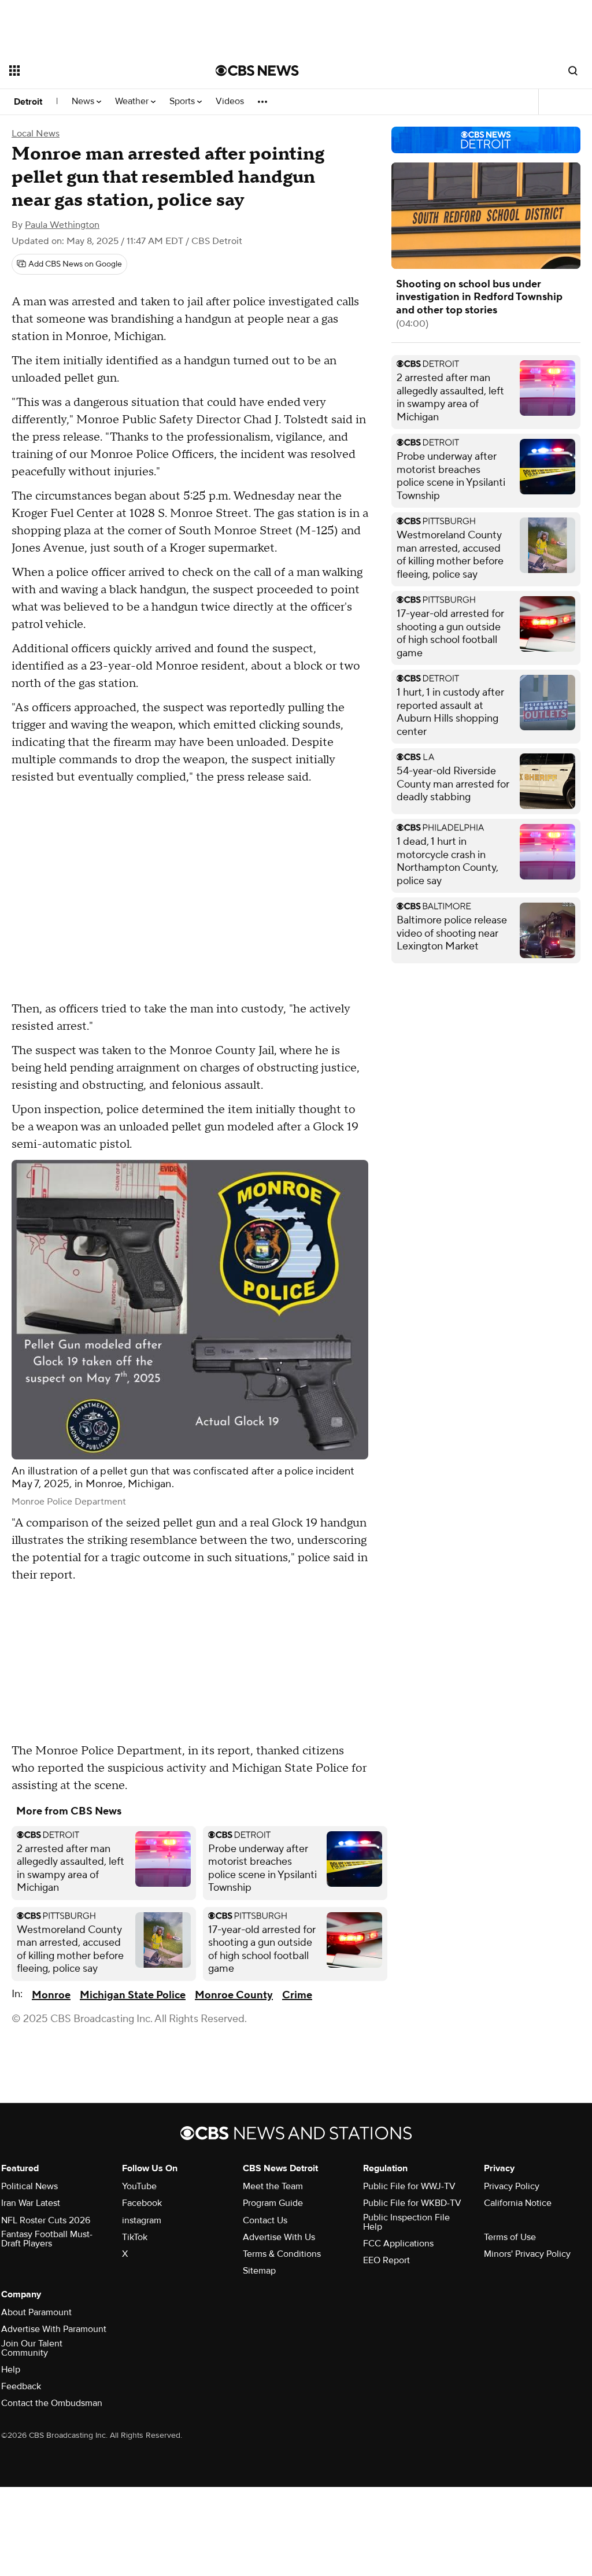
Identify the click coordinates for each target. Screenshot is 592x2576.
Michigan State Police (133, 1995)
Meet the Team (273, 2186)
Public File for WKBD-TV (412, 2203)
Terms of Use (510, 2237)
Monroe (51, 1995)
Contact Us (265, 2220)
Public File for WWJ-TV (409, 2186)
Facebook (142, 2203)
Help (11, 2370)
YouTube (139, 2186)
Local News (36, 134)
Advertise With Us (279, 2237)
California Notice (518, 2203)
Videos (230, 101)
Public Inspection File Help (406, 2222)
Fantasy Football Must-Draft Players (47, 2239)
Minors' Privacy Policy (527, 2254)
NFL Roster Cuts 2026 (46, 2220)
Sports (183, 101)
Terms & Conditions (282, 2254)
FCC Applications (398, 2244)
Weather (133, 101)
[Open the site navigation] (92, 71)
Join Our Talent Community (32, 2348)
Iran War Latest (31, 2203)
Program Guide (273, 2203)
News (84, 101)
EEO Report (386, 2260)
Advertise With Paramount (54, 2329)
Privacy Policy (512, 2186)
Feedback (21, 2386)
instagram (142, 2220)
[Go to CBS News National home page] (257, 71)
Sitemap (259, 2271)
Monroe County (234, 1995)
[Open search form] (573, 71)
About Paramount (36, 2312)
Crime (297, 1995)
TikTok (135, 2237)
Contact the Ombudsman (52, 2403)
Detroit (28, 102)
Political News (29, 2186)
